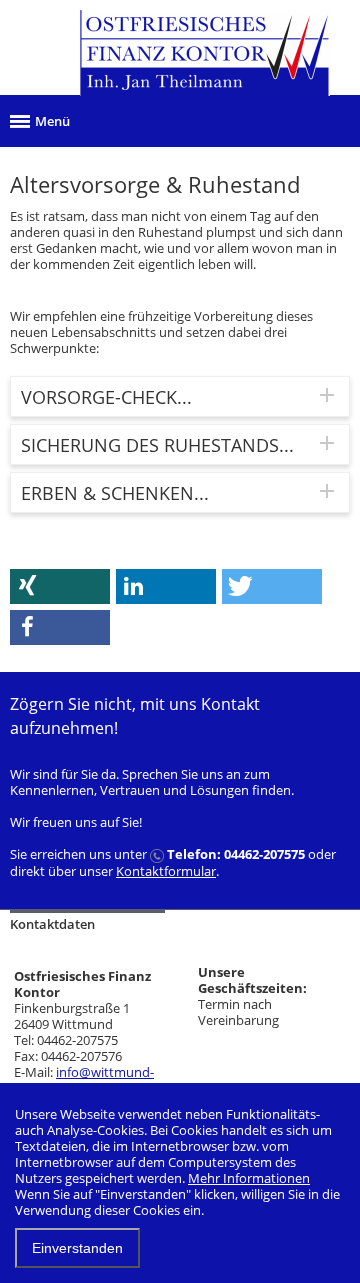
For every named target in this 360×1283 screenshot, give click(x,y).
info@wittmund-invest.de (84, 1080)
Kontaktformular (166, 871)
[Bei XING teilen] (60, 586)
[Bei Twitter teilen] (272, 586)
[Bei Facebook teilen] (60, 627)
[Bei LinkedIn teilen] (166, 586)
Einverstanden (77, 1248)
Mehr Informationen (249, 1178)
